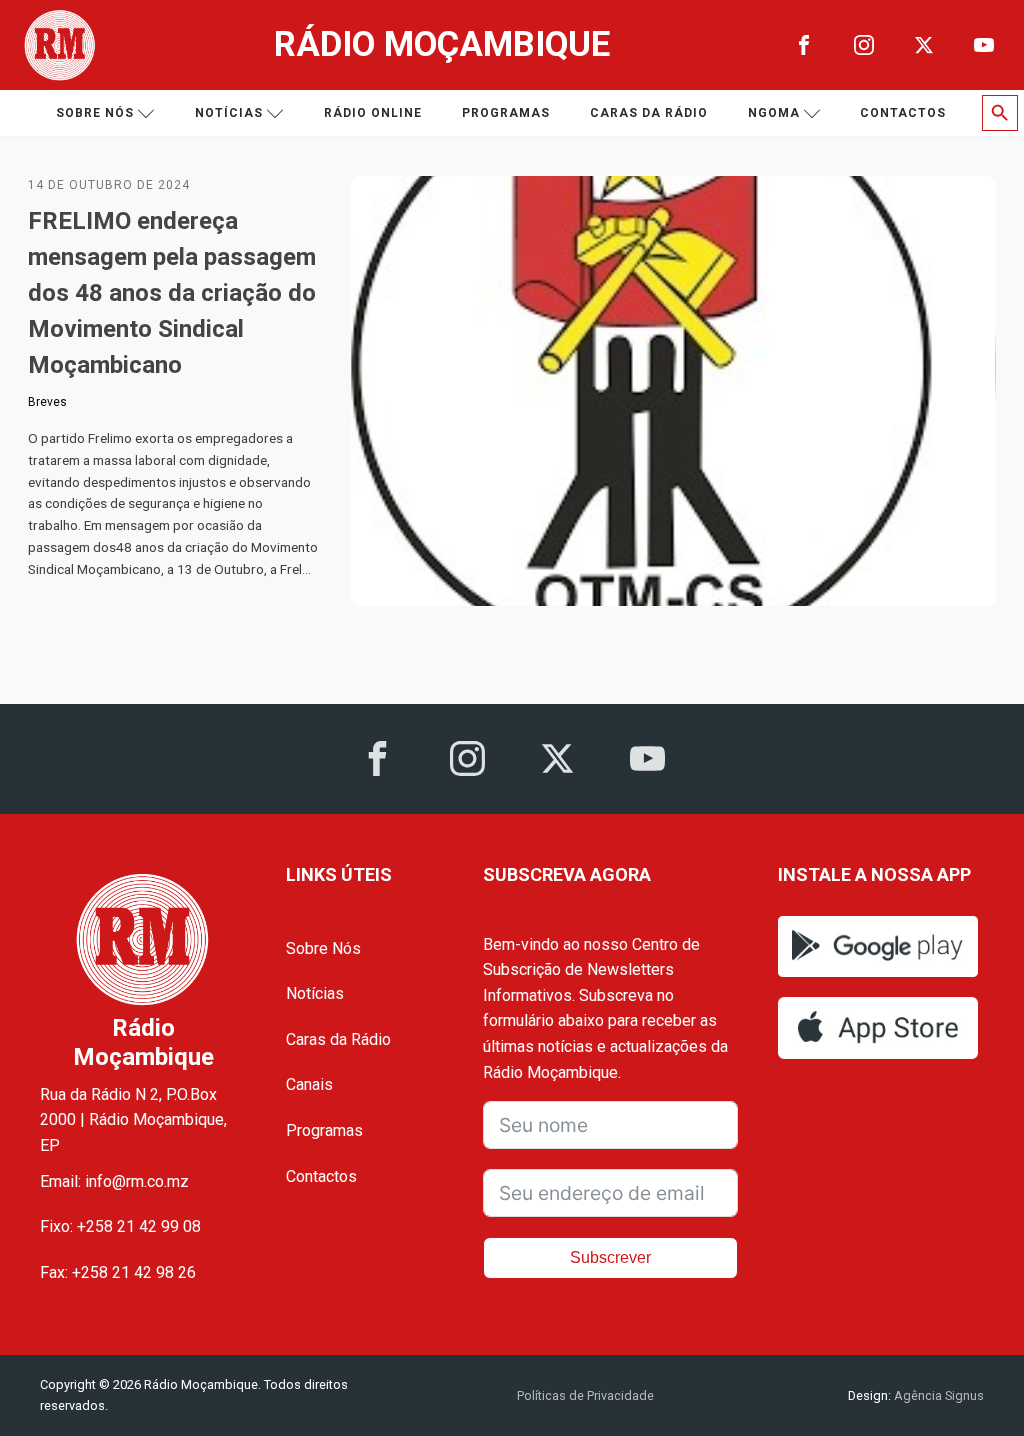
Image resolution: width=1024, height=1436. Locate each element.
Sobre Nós (323, 948)
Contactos (903, 113)
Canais (309, 1084)
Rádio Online (373, 113)
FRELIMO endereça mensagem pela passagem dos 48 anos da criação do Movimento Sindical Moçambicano (172, 293)
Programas (506, 113)
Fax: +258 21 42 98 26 (118, 1272)
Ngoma (774, 113)
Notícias (229, 113)
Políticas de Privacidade (585, 1395)
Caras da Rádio (649, 113)
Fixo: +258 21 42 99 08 (120, 1226)
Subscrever (610, 1257)
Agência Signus (937, 1395)
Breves (47, 402)
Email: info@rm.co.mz (114, 1181)
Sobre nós (95, 113)
